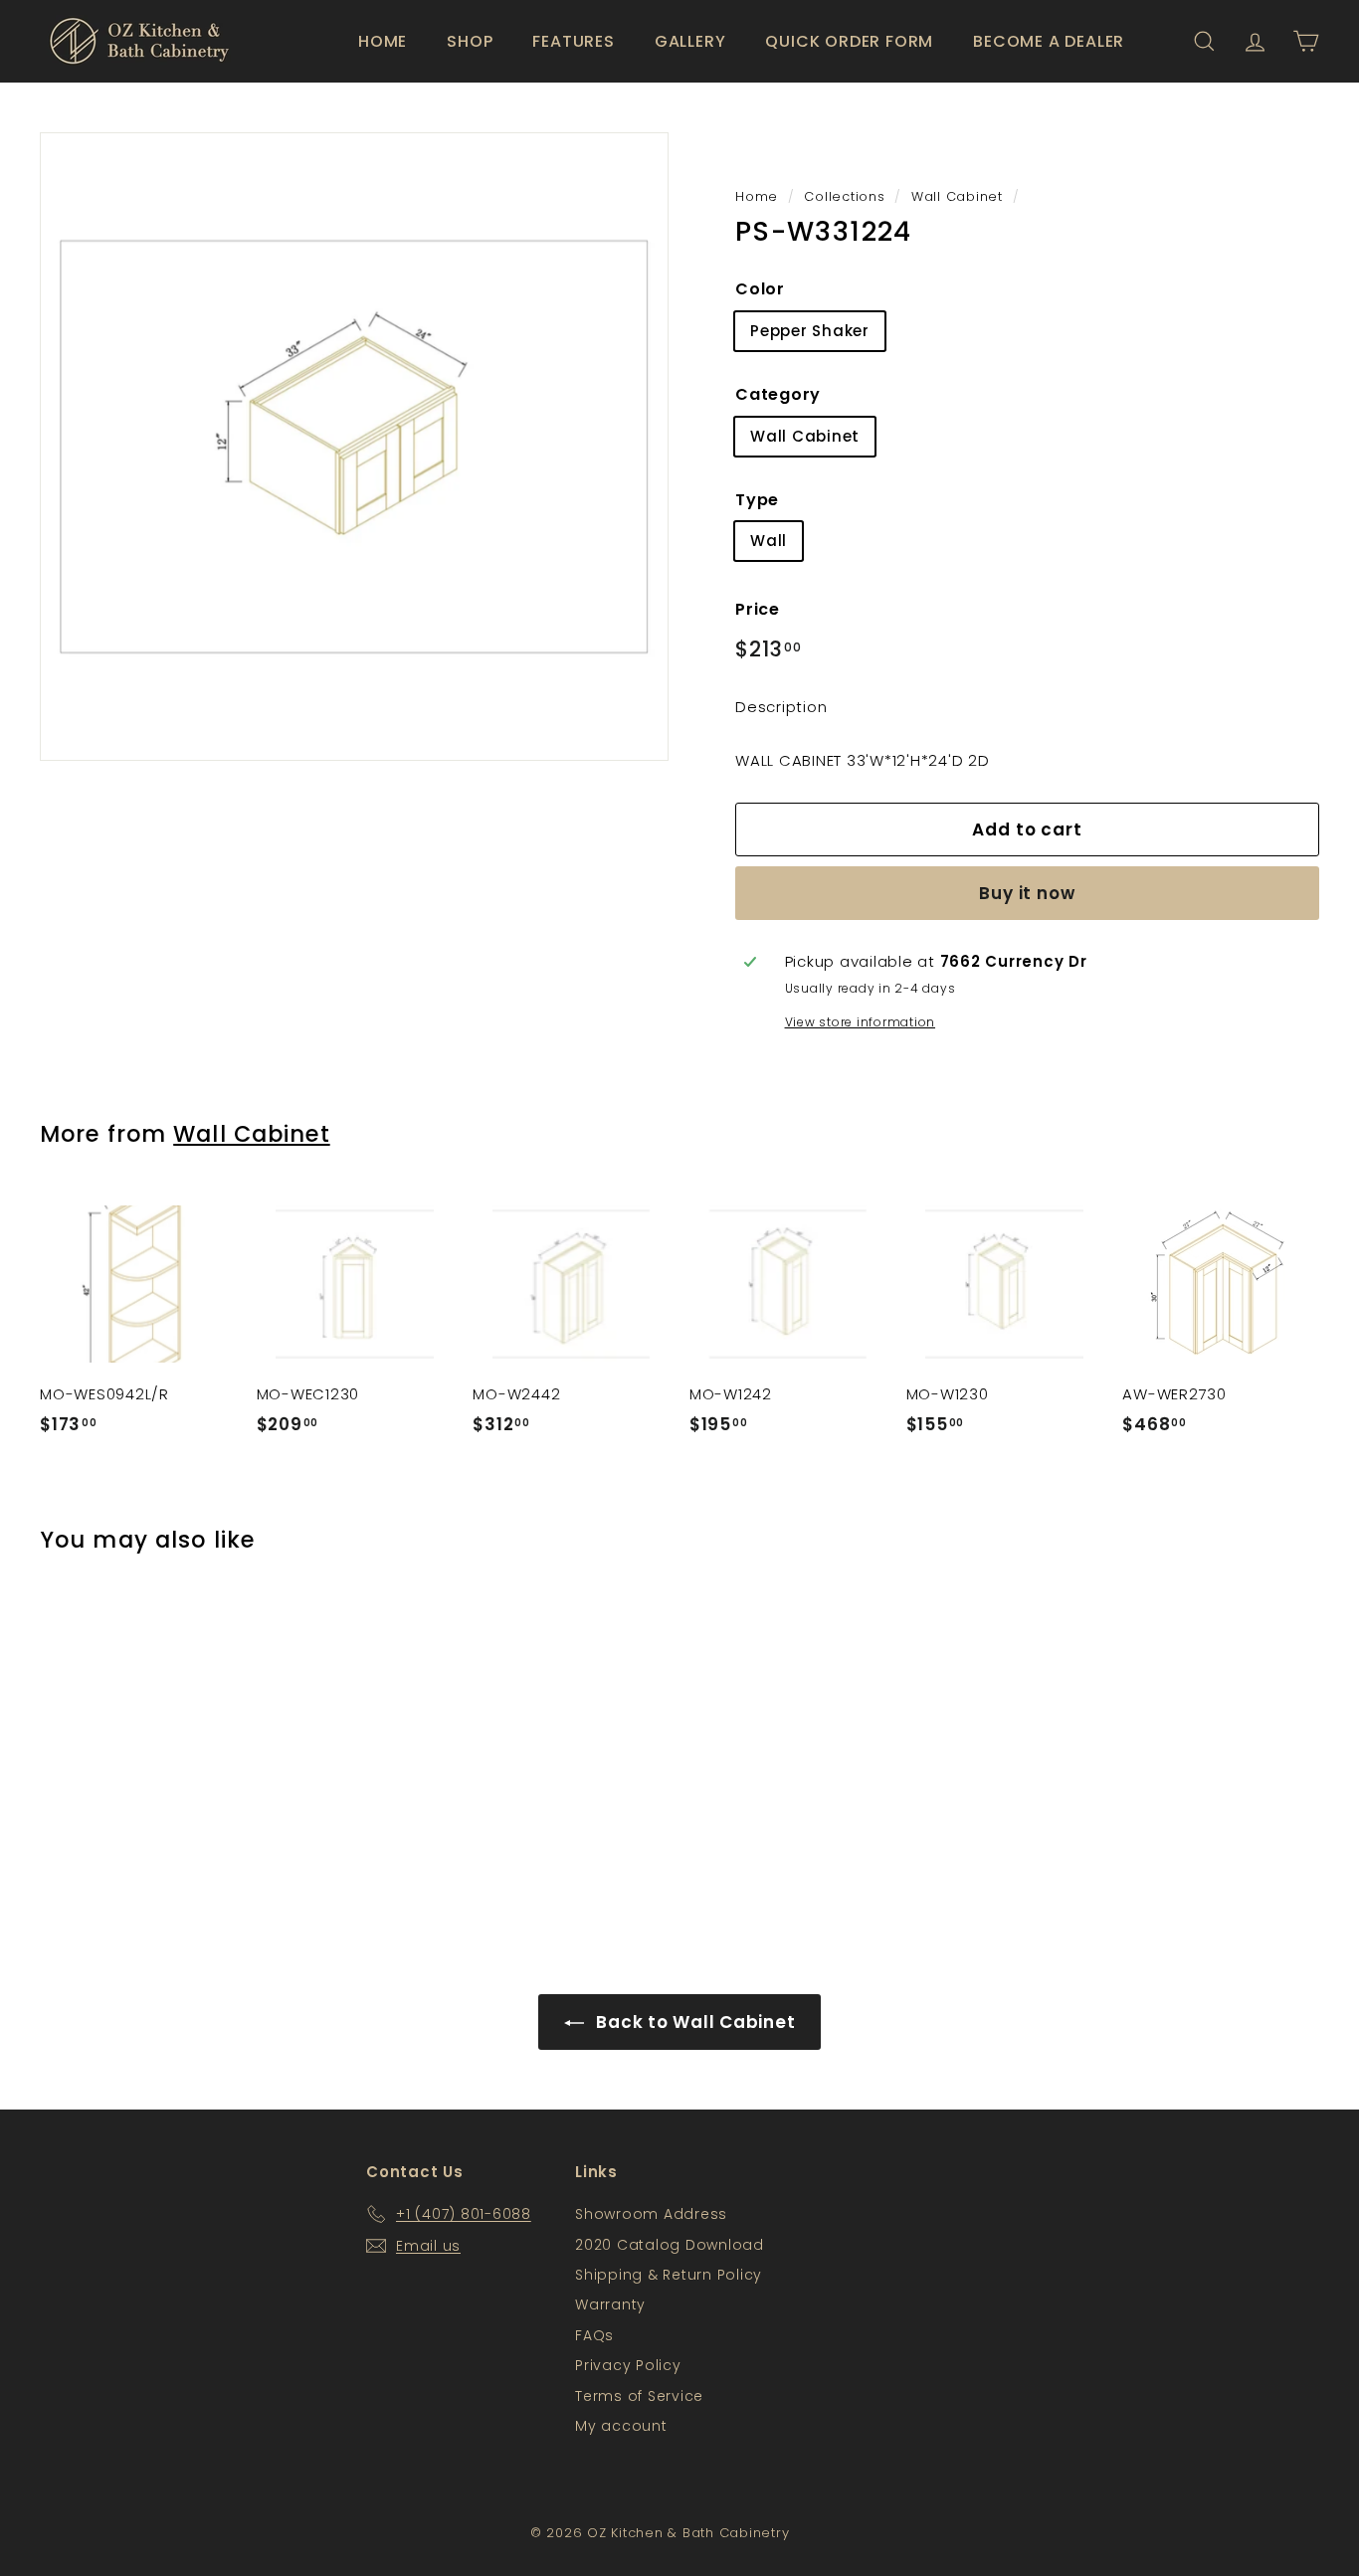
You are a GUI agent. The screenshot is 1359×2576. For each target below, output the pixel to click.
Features (573, 41)
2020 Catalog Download (670, 2245)
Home (383, 41)
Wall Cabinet (957, 196)
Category (778, 394)
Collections (844, 196)
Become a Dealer (1049, 41)
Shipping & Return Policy (669, 2275)
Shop (470, 41)
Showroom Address (651, 2214)
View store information (861, 1022)
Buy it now (1027, 893)
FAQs (594, 2335)
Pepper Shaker (810, 331)
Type (757, 500)
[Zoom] (354, 447)
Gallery (690, 41)
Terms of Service (639, 2396)
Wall (769, 541)
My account (621, 2426)
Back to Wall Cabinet (694, 2022)
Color (760, 289)
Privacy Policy (628, 2365)
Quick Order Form (849, 41)
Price (758, 609)
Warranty (610, 2304)
